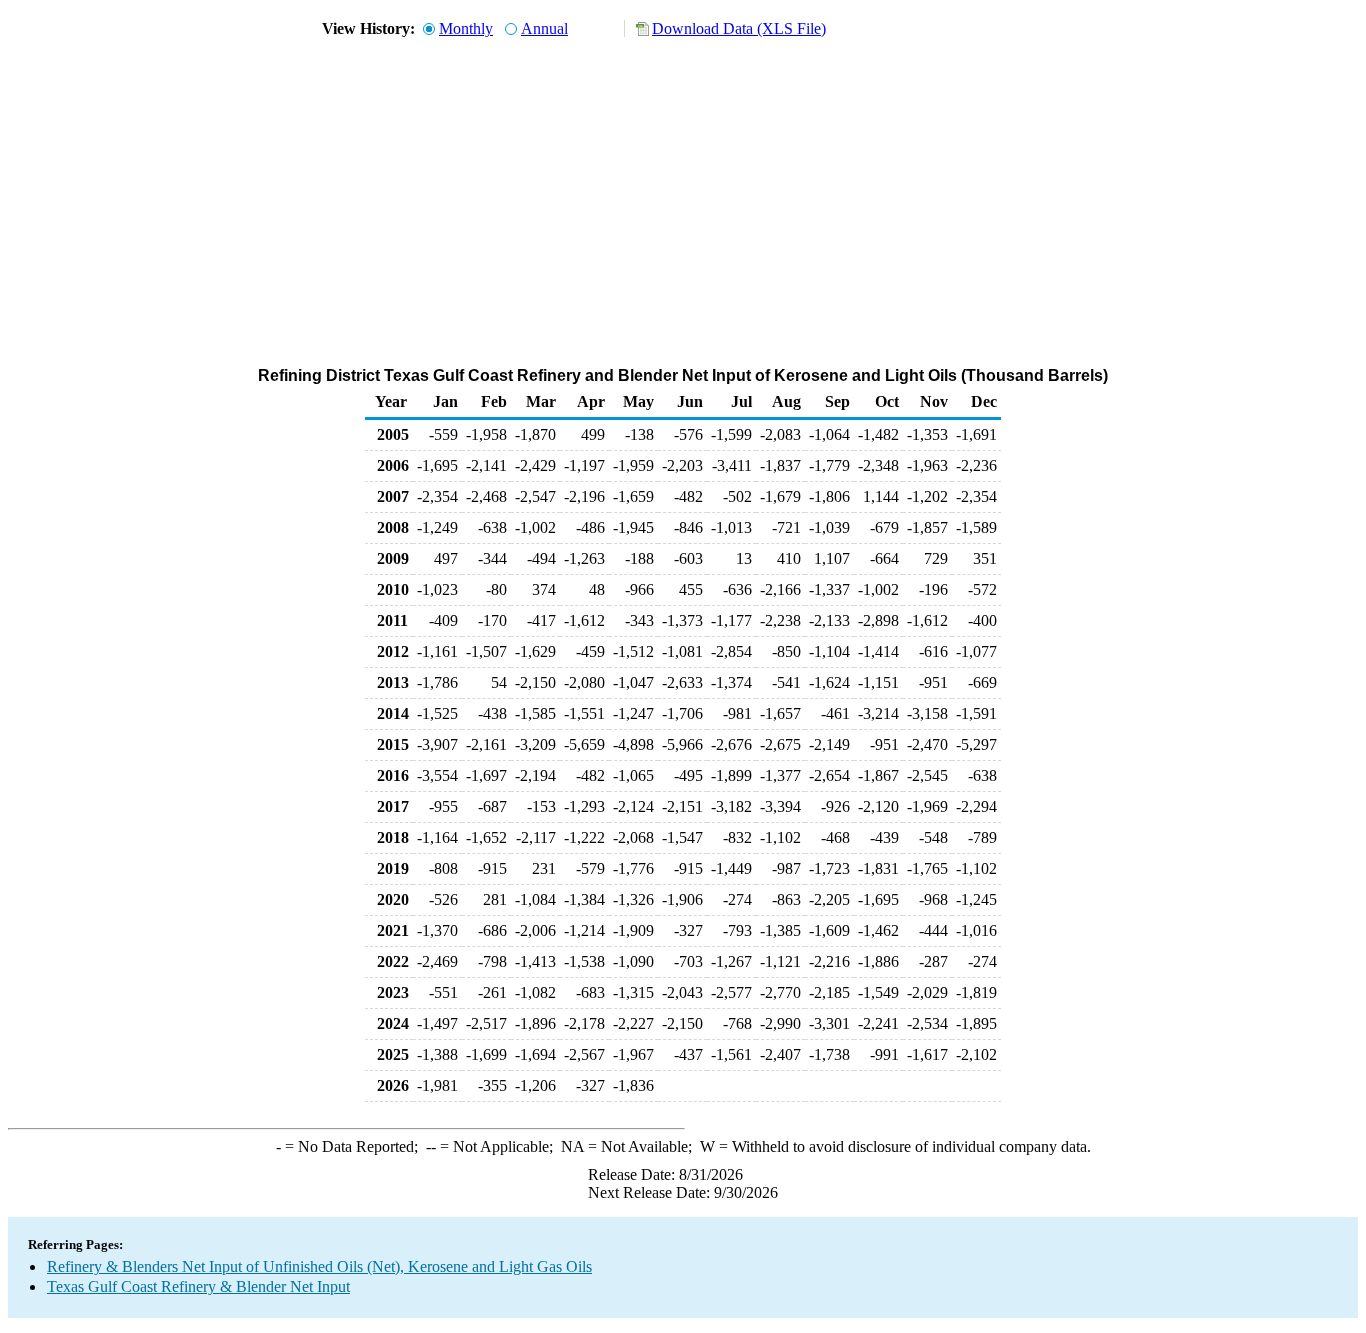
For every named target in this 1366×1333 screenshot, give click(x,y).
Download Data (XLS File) (739, 28)
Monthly (466, 28)
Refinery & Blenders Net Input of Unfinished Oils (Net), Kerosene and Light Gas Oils (319, 1266)
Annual (544, 28)
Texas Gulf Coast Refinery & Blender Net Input (198, 1286)
